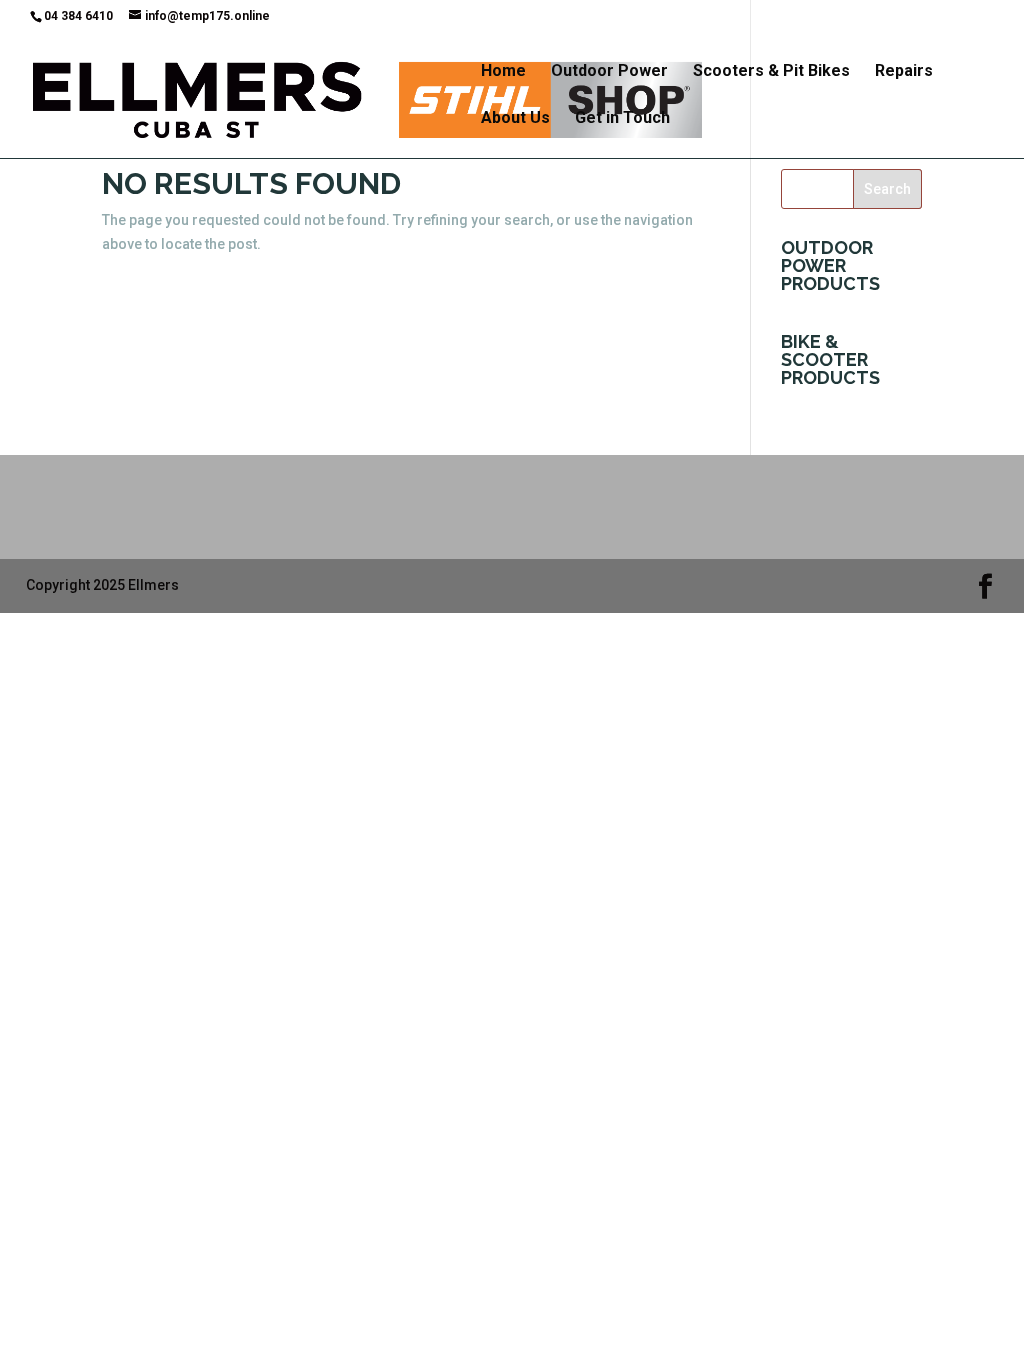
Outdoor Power (609, 72)
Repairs (904, 72)
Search (887, 189)
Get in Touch (622, 119)
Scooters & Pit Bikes (771, 72)
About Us (515, 119)
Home (503, 72)
